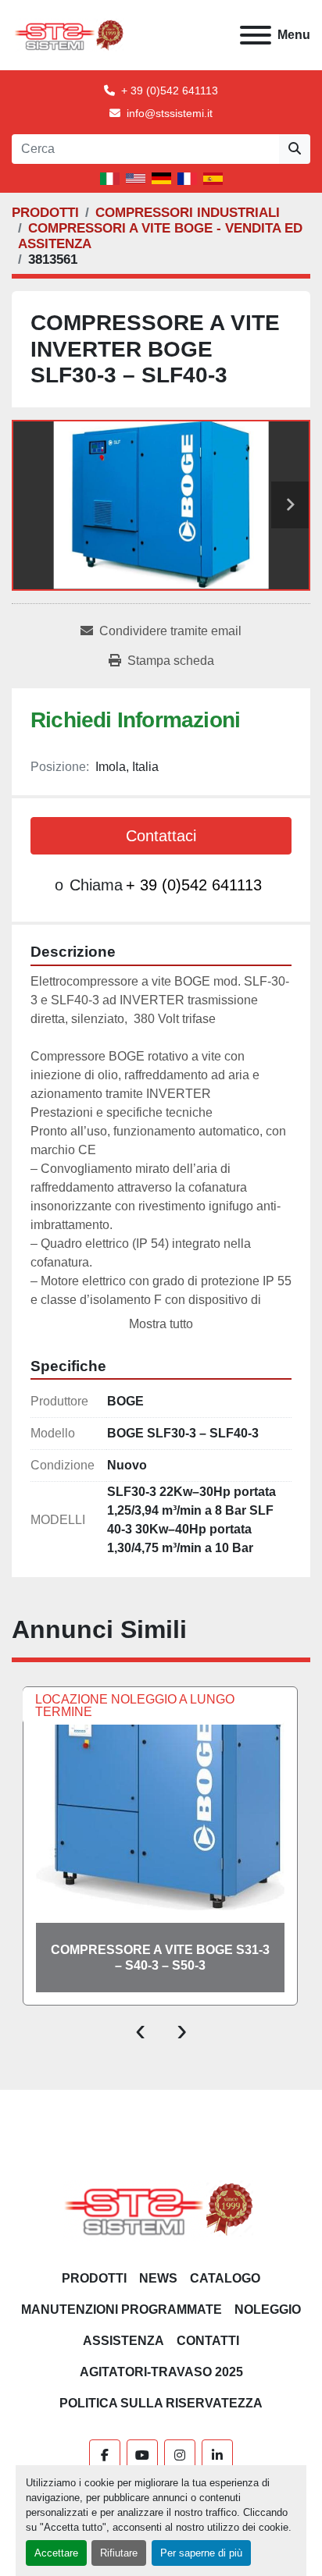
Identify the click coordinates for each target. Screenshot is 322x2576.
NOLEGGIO (268, 2310)
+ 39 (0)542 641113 (170, 91)
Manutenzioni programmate (122, 2310)
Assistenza (123, 2341)
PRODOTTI (94, 2278)
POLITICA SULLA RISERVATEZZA (161, 2403)
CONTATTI (208, 2341)
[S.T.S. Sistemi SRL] (161, 2209)
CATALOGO (225, 2278)
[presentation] (140, 2029)
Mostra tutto (161, 1324)
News (158, 2278)
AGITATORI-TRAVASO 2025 (161, 2372)
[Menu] (256, 35)
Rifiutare (119, 2553)
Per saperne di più (201, 2553)
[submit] (295, 149)
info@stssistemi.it (170, 113)
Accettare (56, 2553)
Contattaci (161, 836)
